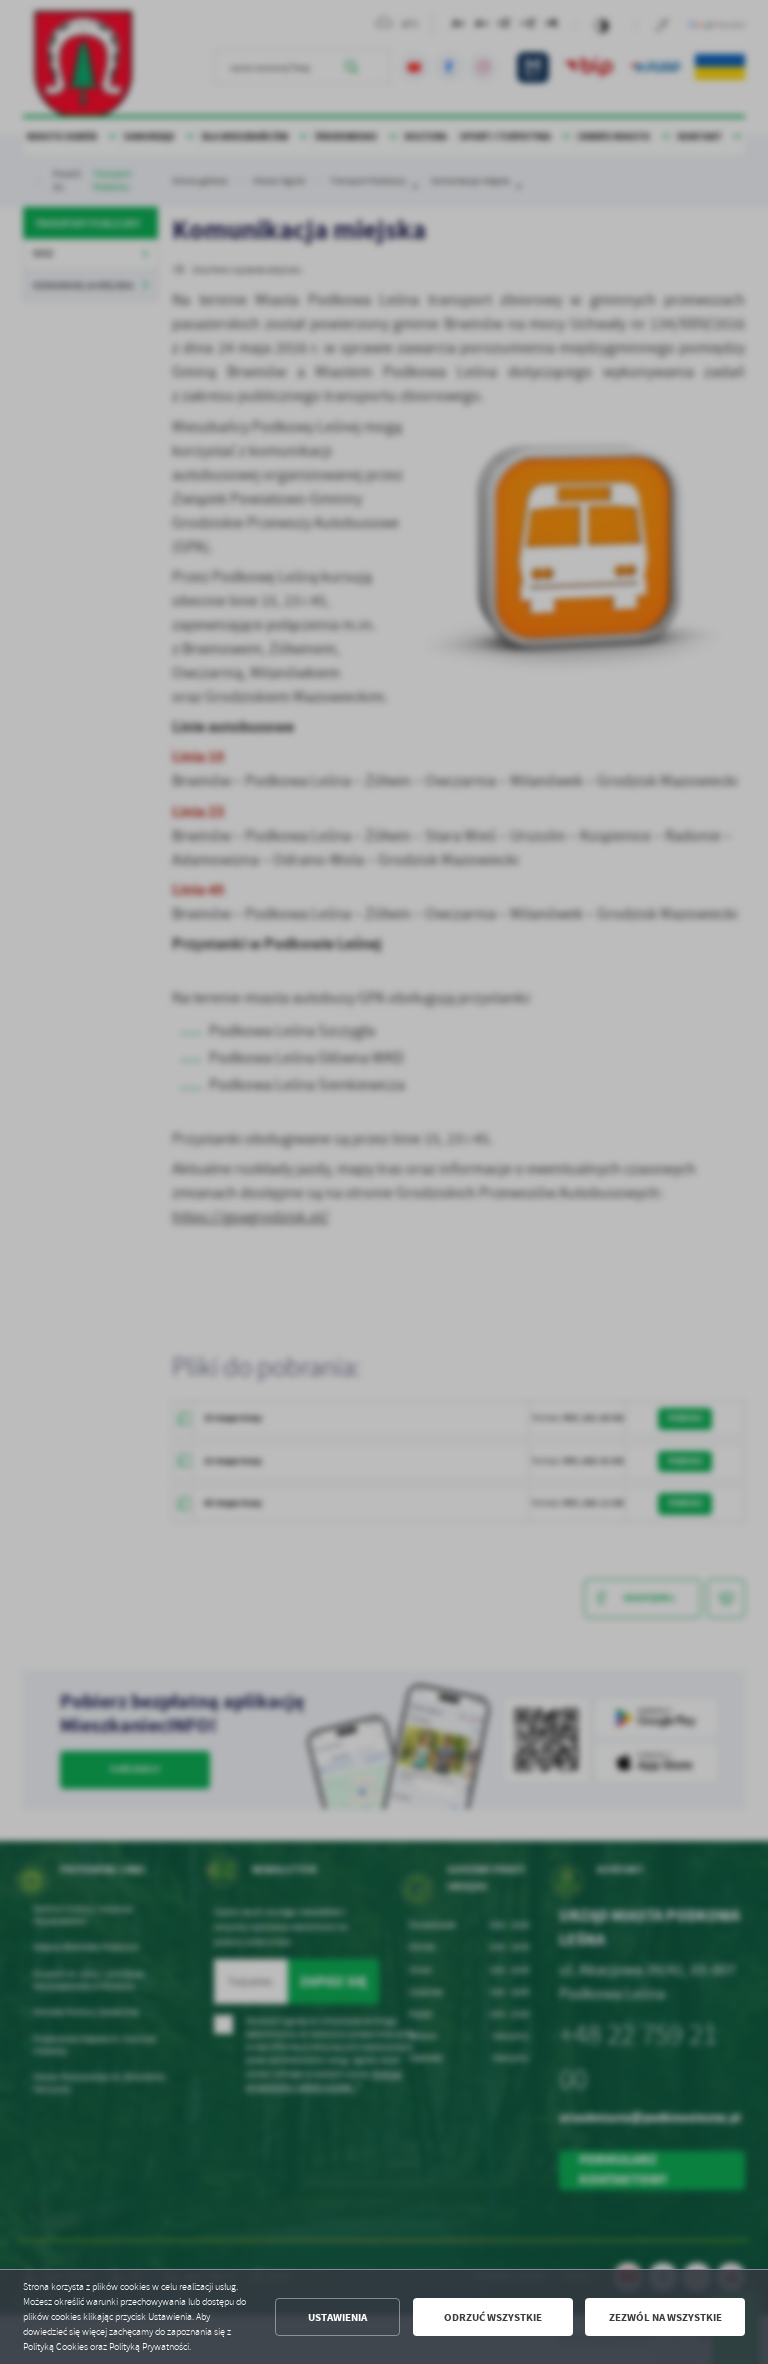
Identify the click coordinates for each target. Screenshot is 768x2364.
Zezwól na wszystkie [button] (665, 2317)
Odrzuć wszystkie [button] (493, 2317)
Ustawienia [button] (337, 2317)
